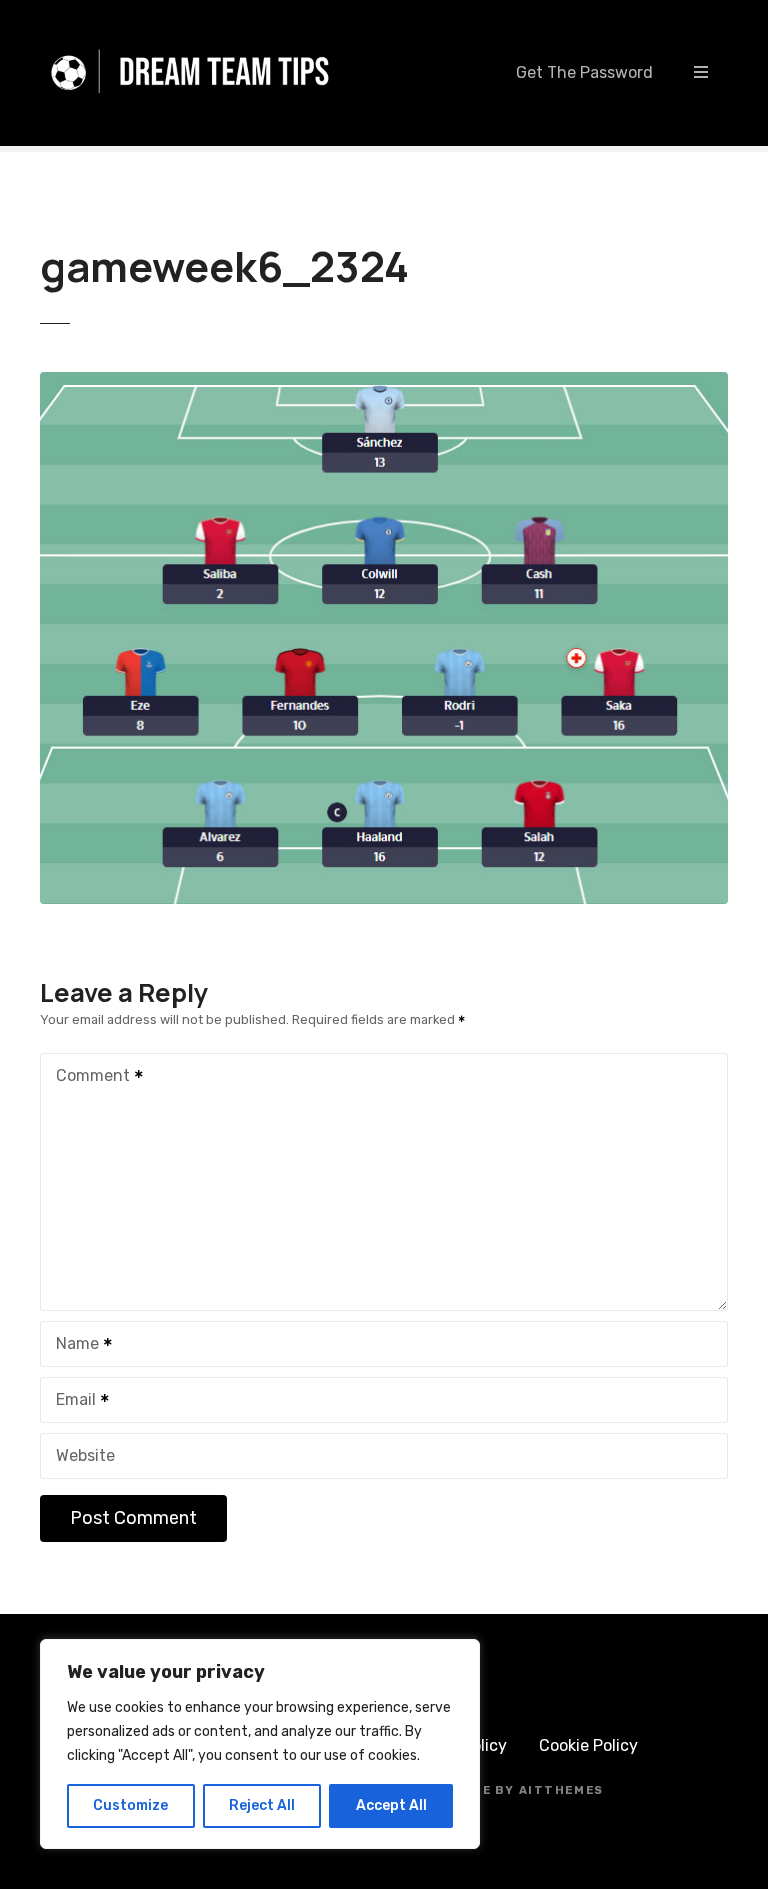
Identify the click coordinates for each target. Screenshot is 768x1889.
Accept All (391, 1805)
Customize (130, 1805)
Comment (87, 1077)
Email (70, 1401)
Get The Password (584, 72)
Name (72, 1345)
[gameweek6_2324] (384, 383)
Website (85, 1455)
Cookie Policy (588, 1745)
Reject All (262, 1805)
